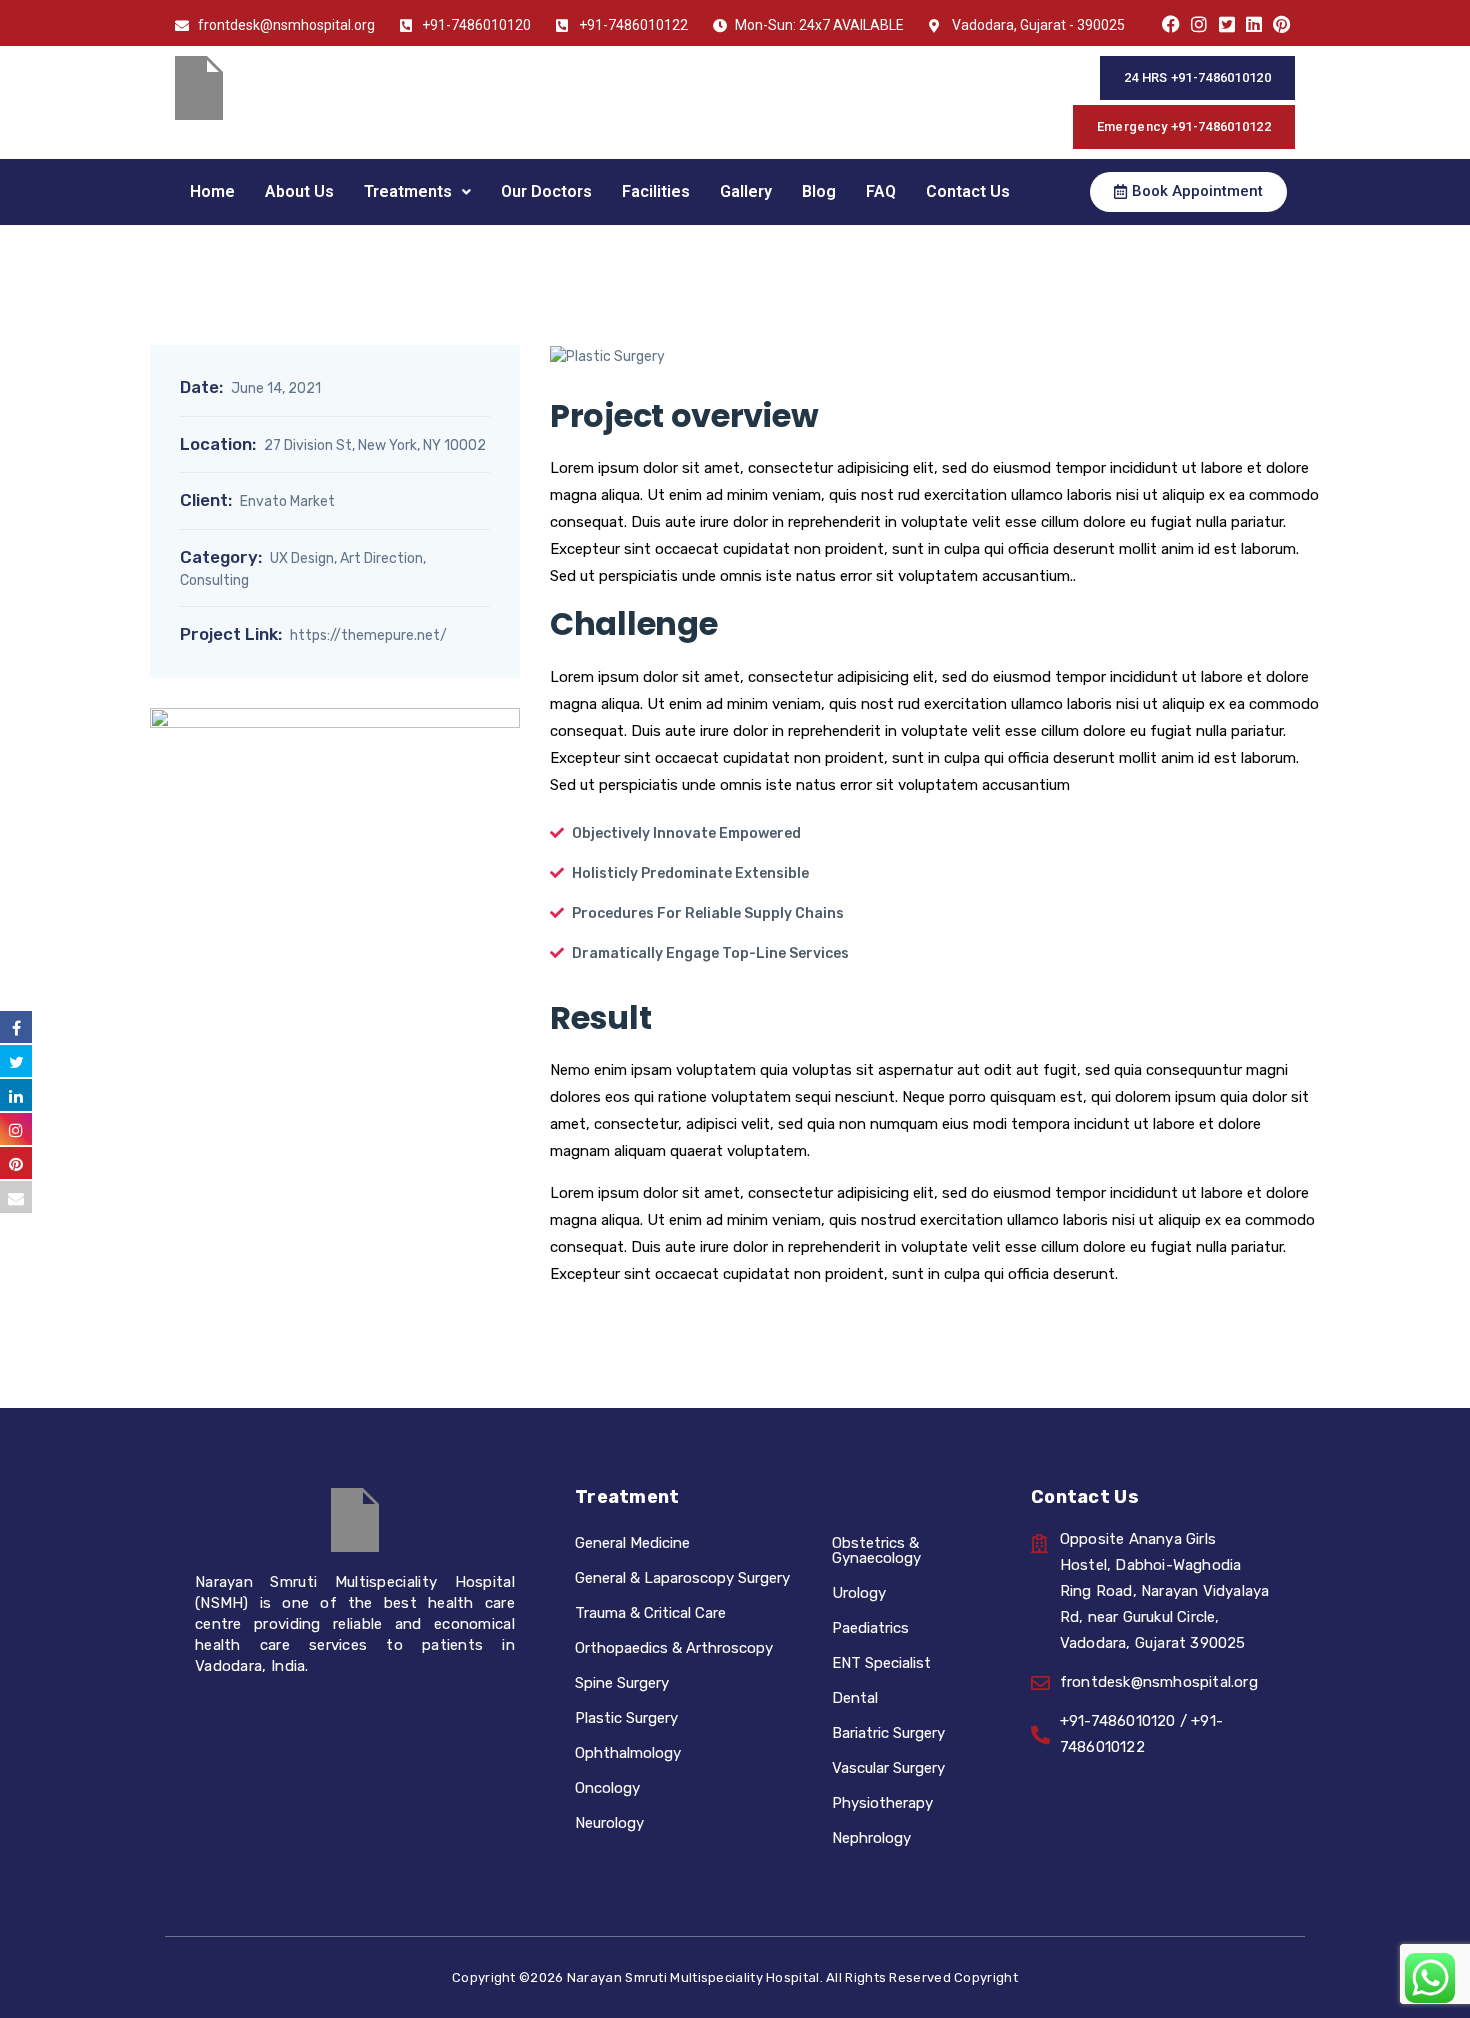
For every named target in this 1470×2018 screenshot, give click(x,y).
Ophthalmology (628, 1753)
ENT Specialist (881, 1663)
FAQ (881, 191)
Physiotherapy (882, 1803)
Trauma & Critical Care (650, 1613)
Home (212, 191)
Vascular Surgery (888, 1768)
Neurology (609, 1823)
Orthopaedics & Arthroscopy (674, 1648)
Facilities (656, 191)
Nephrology (871, 1838)
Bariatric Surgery (888, 1733)
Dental (855, 1698)
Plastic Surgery (626, 1718)
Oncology (607, 1788)
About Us (299, 191)
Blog (819, 191)
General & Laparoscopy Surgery (682, 1578)
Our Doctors (546, 191)
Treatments (408, 191)
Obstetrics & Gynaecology (876, 1550)
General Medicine (632, 1543)
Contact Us (968, 191)
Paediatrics (870, 1628)
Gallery (746, 191)
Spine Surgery (622, 1683)
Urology (859, 1593)
